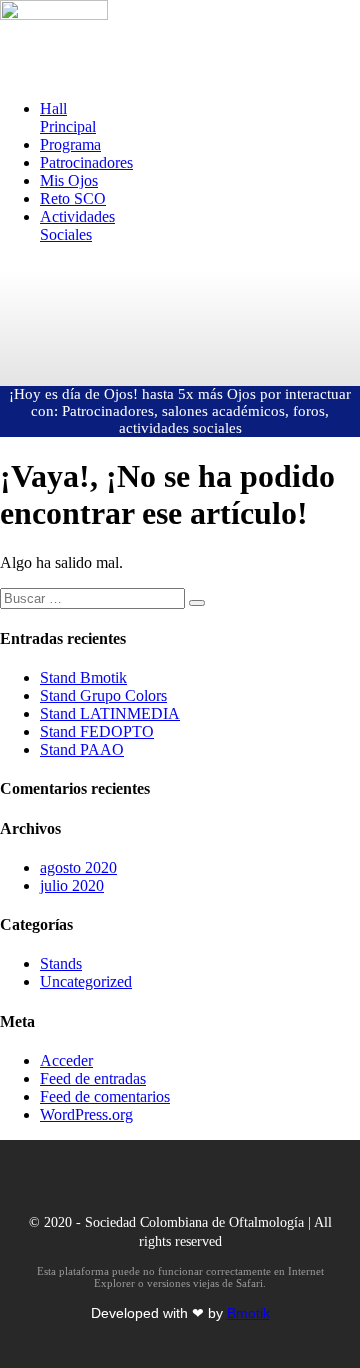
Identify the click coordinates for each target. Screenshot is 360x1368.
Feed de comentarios (105, 1096)
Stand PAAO (82, 749)
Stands (61, 963)
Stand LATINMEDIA (110, 713)
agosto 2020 (78, 867)
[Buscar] (197, 603)
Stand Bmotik (83, 677)
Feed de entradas (93, 1078)
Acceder (66, 1060)
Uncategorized (86, 981)
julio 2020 (72, 885)
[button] (53, 66)
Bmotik (248, 1313)
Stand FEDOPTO (97, 731)
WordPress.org (86, 1114)
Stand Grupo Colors (103, 695)
